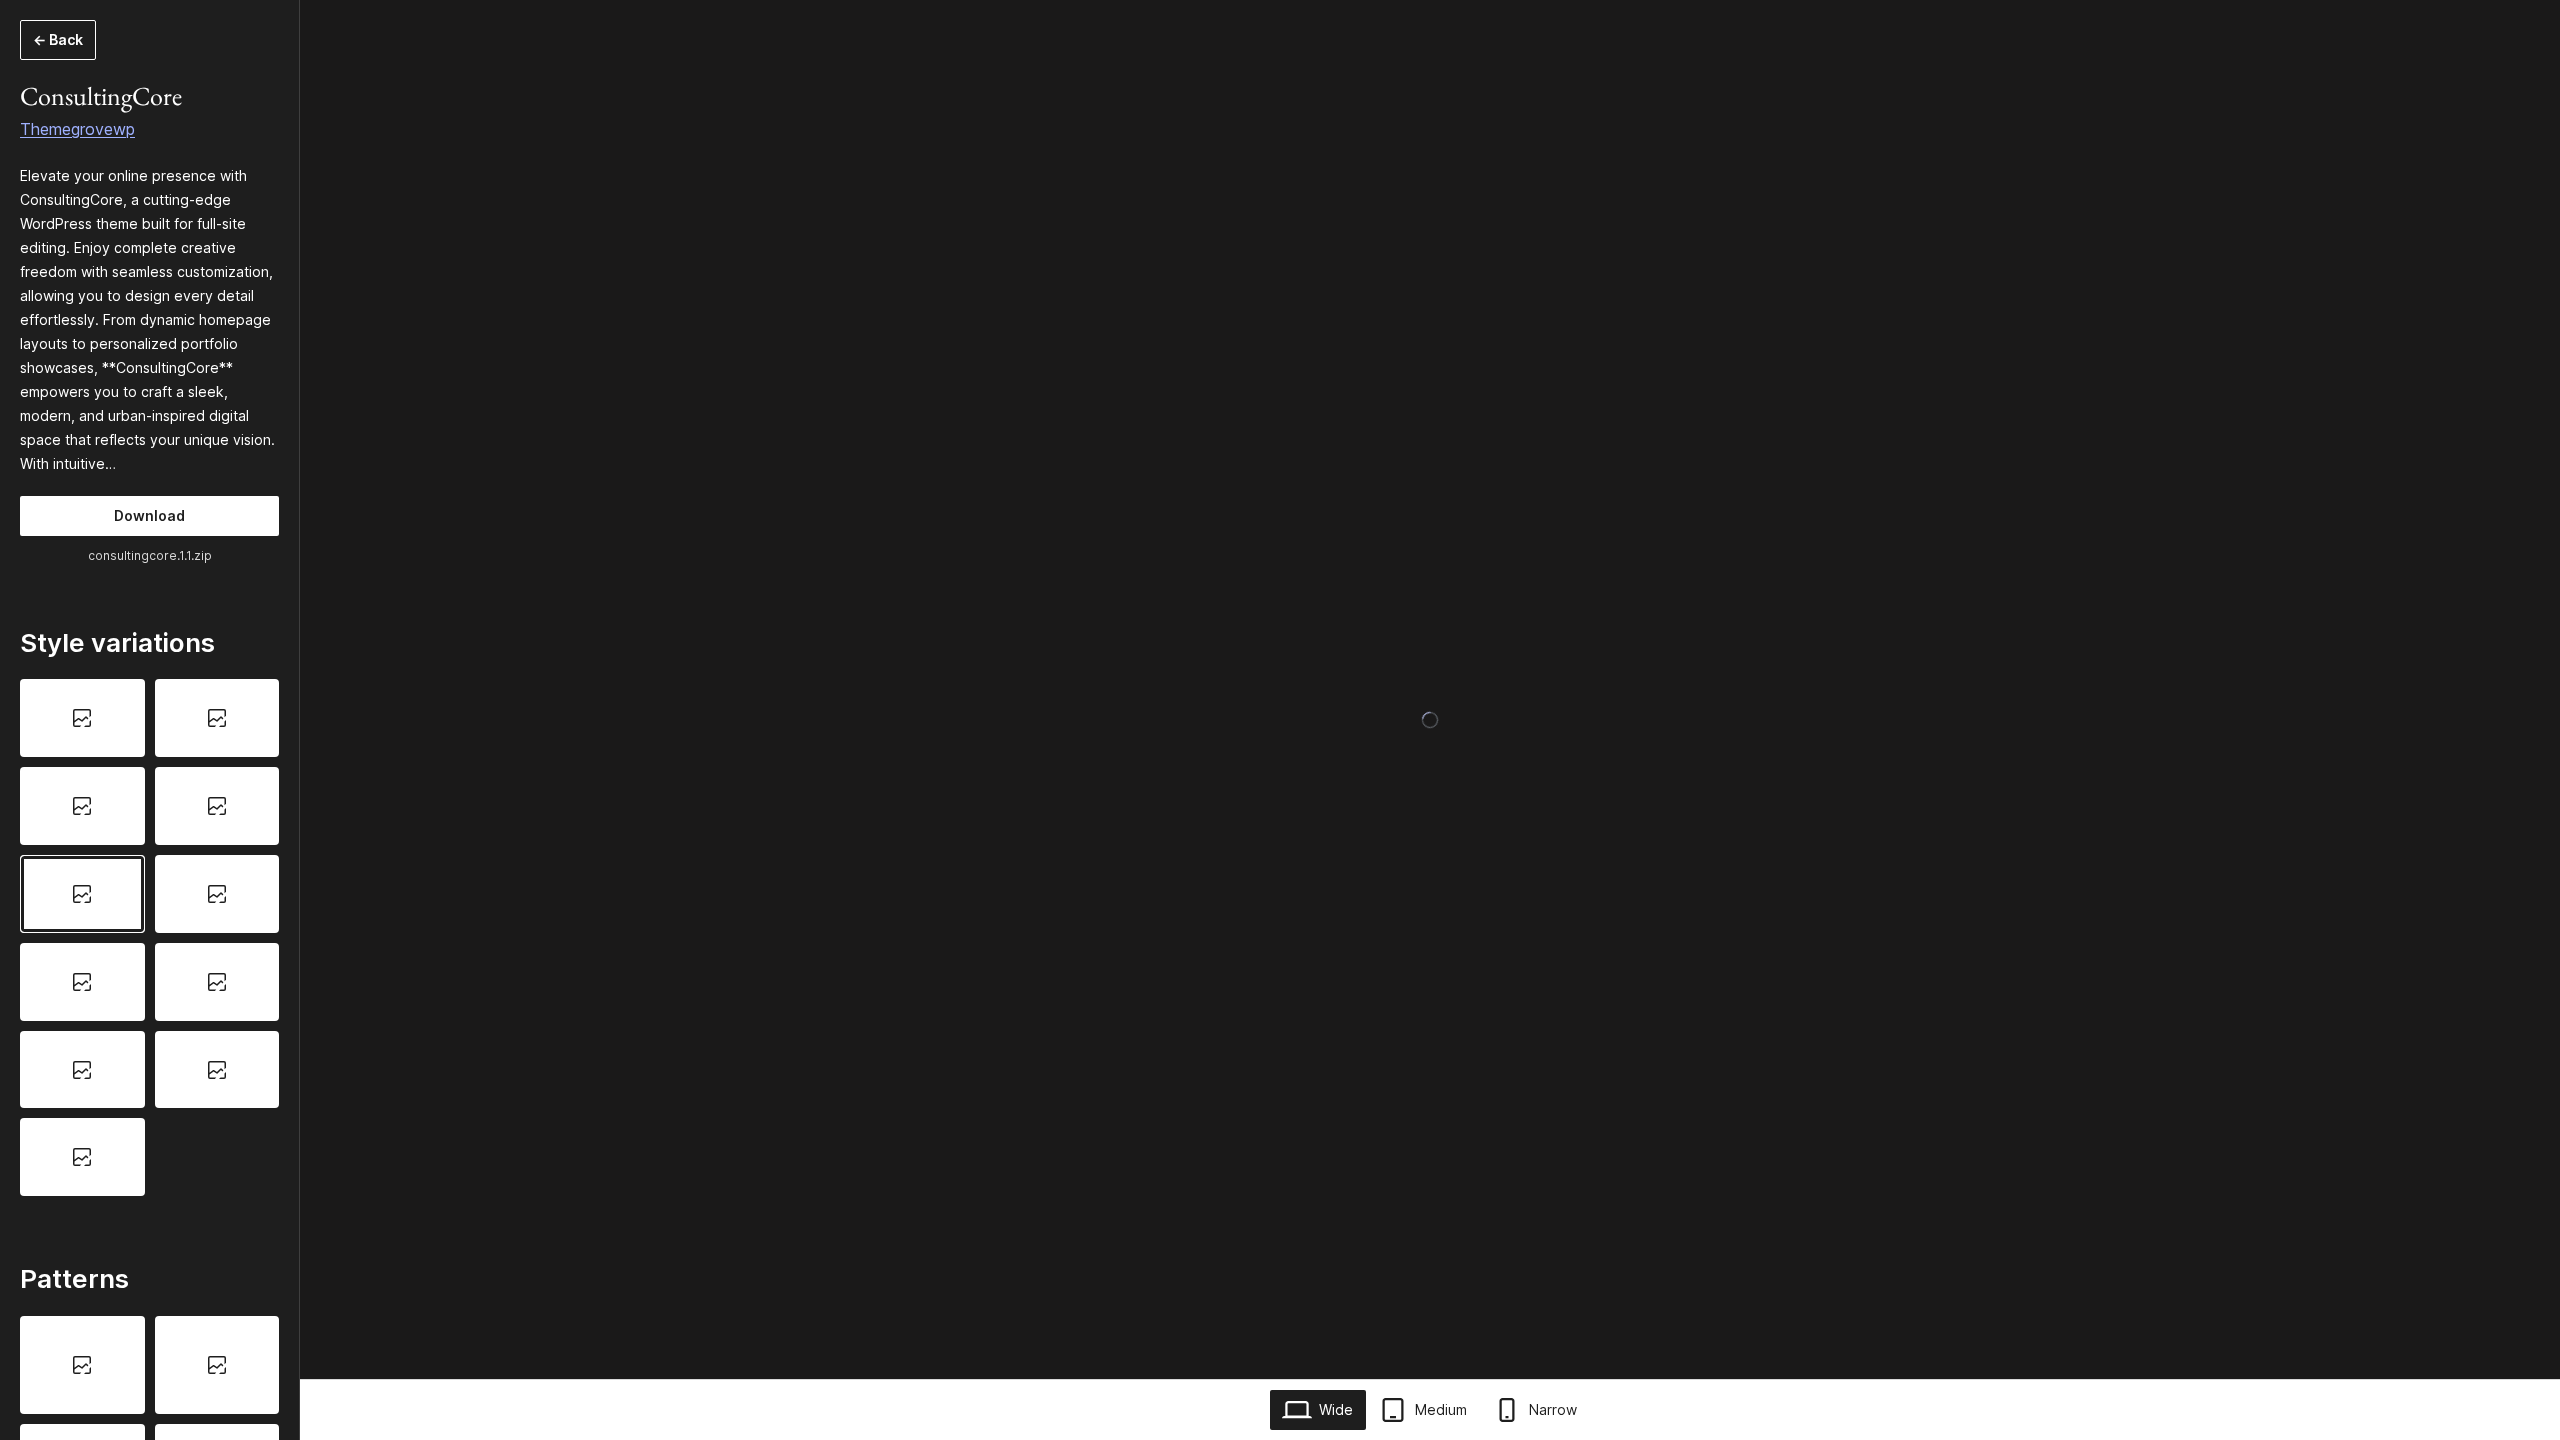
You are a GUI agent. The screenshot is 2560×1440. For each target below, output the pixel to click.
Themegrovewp (77, 129)
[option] (82, 718)
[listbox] (149, 937)
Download (149, 515)
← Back (58, 39)
